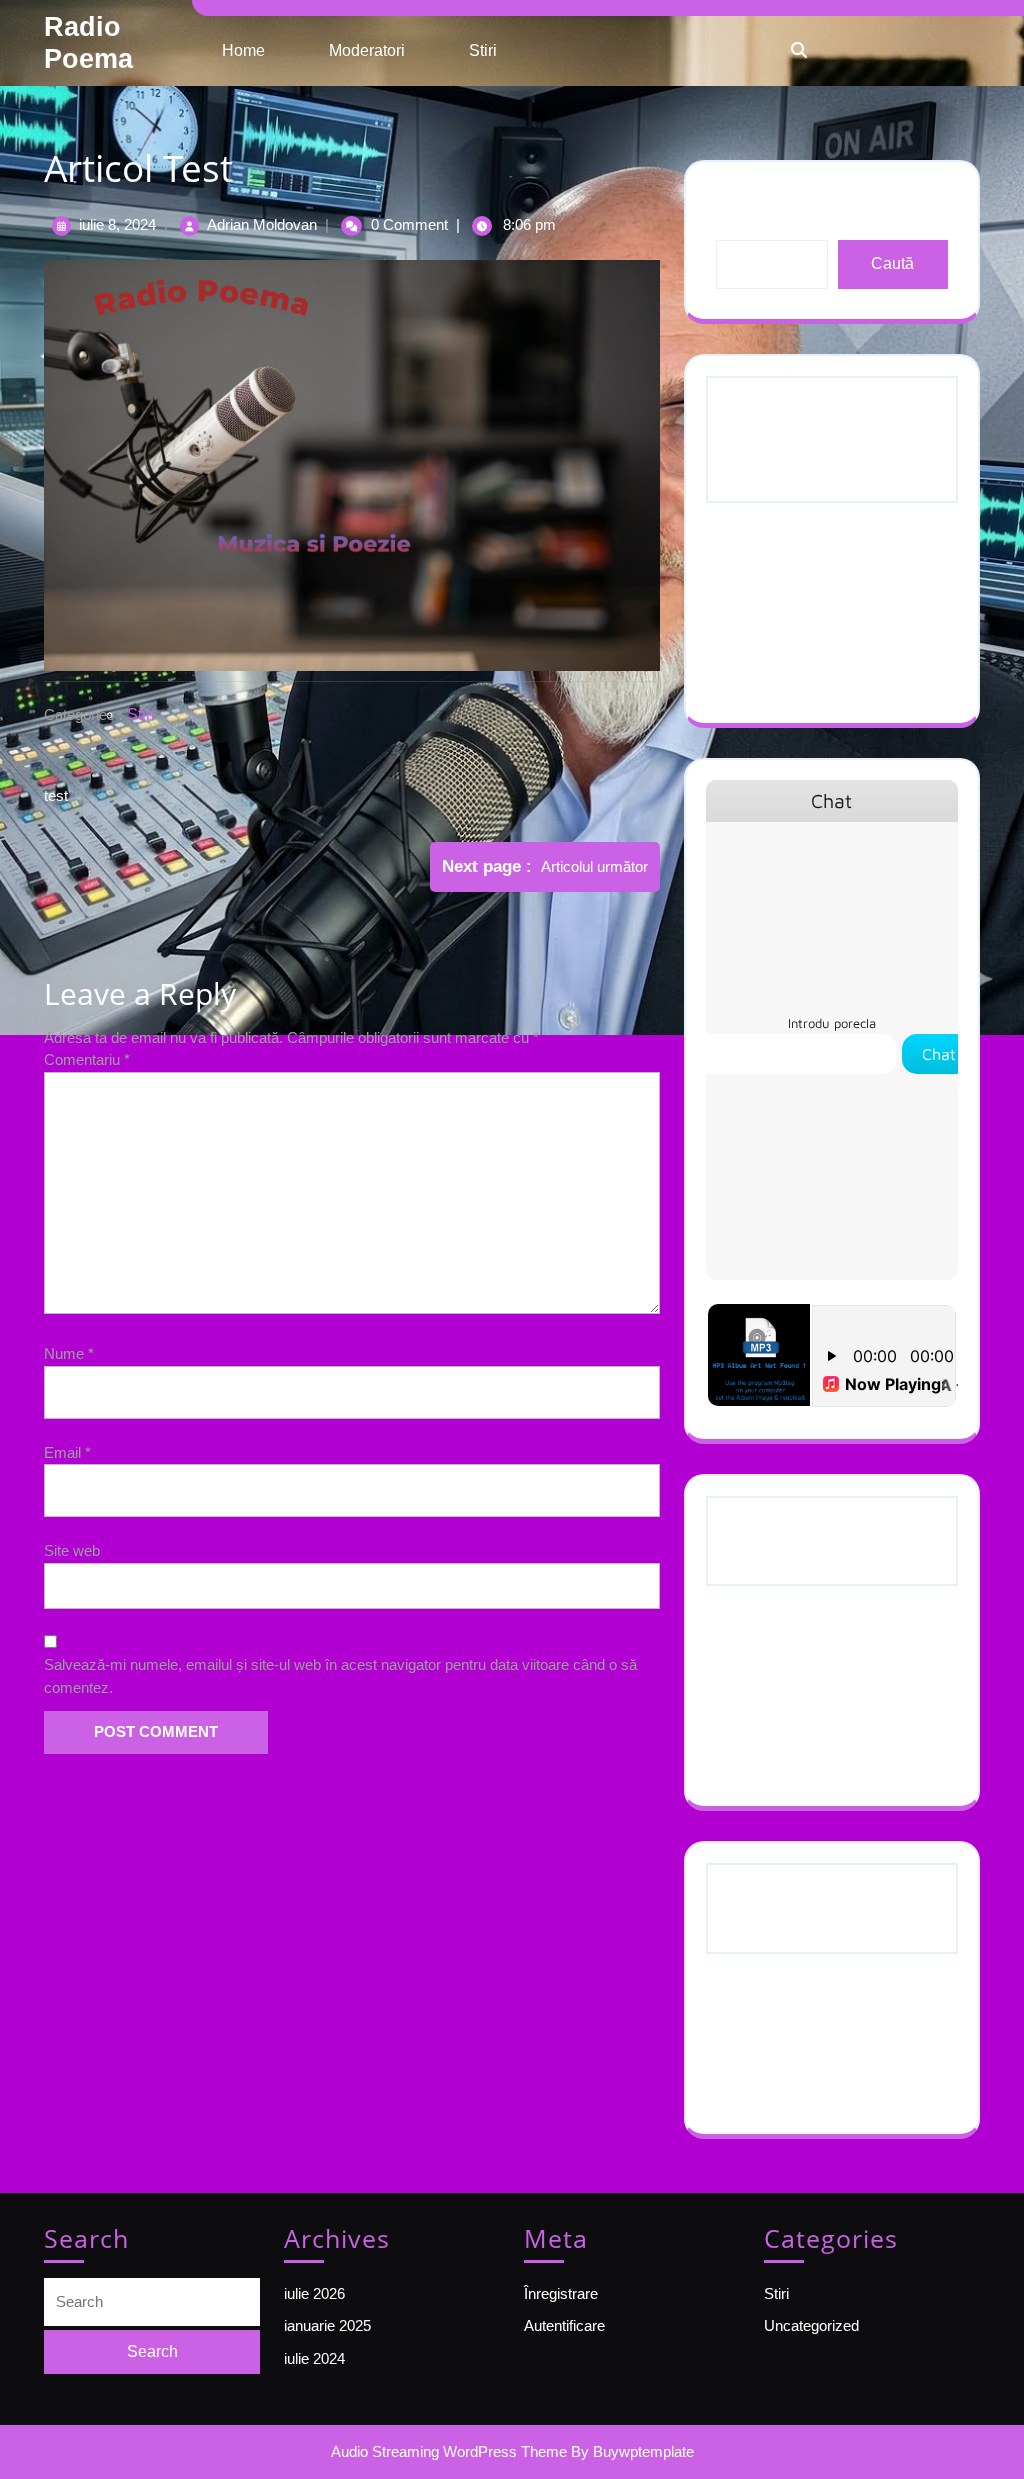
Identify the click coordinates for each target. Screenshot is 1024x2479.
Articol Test (767, 657)
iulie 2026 (761, 1660)
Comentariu (87, 1059)
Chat (939, 1054)
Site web (72, 1550)
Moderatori (367, 50)
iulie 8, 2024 (117, 224)
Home (243, 50)
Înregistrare (561, 2293)
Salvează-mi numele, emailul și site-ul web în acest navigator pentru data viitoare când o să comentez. (340, 1676)
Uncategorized (778, 2068)
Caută (892, 263)
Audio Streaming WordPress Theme (449, 2451)
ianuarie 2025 (774, 1700)
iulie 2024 (761, 1740)
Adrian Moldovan (262, 224)
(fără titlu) (761, 577)
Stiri (483, 50)
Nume (69, 1353)
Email (67, 1452)
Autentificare (564, 2325)
